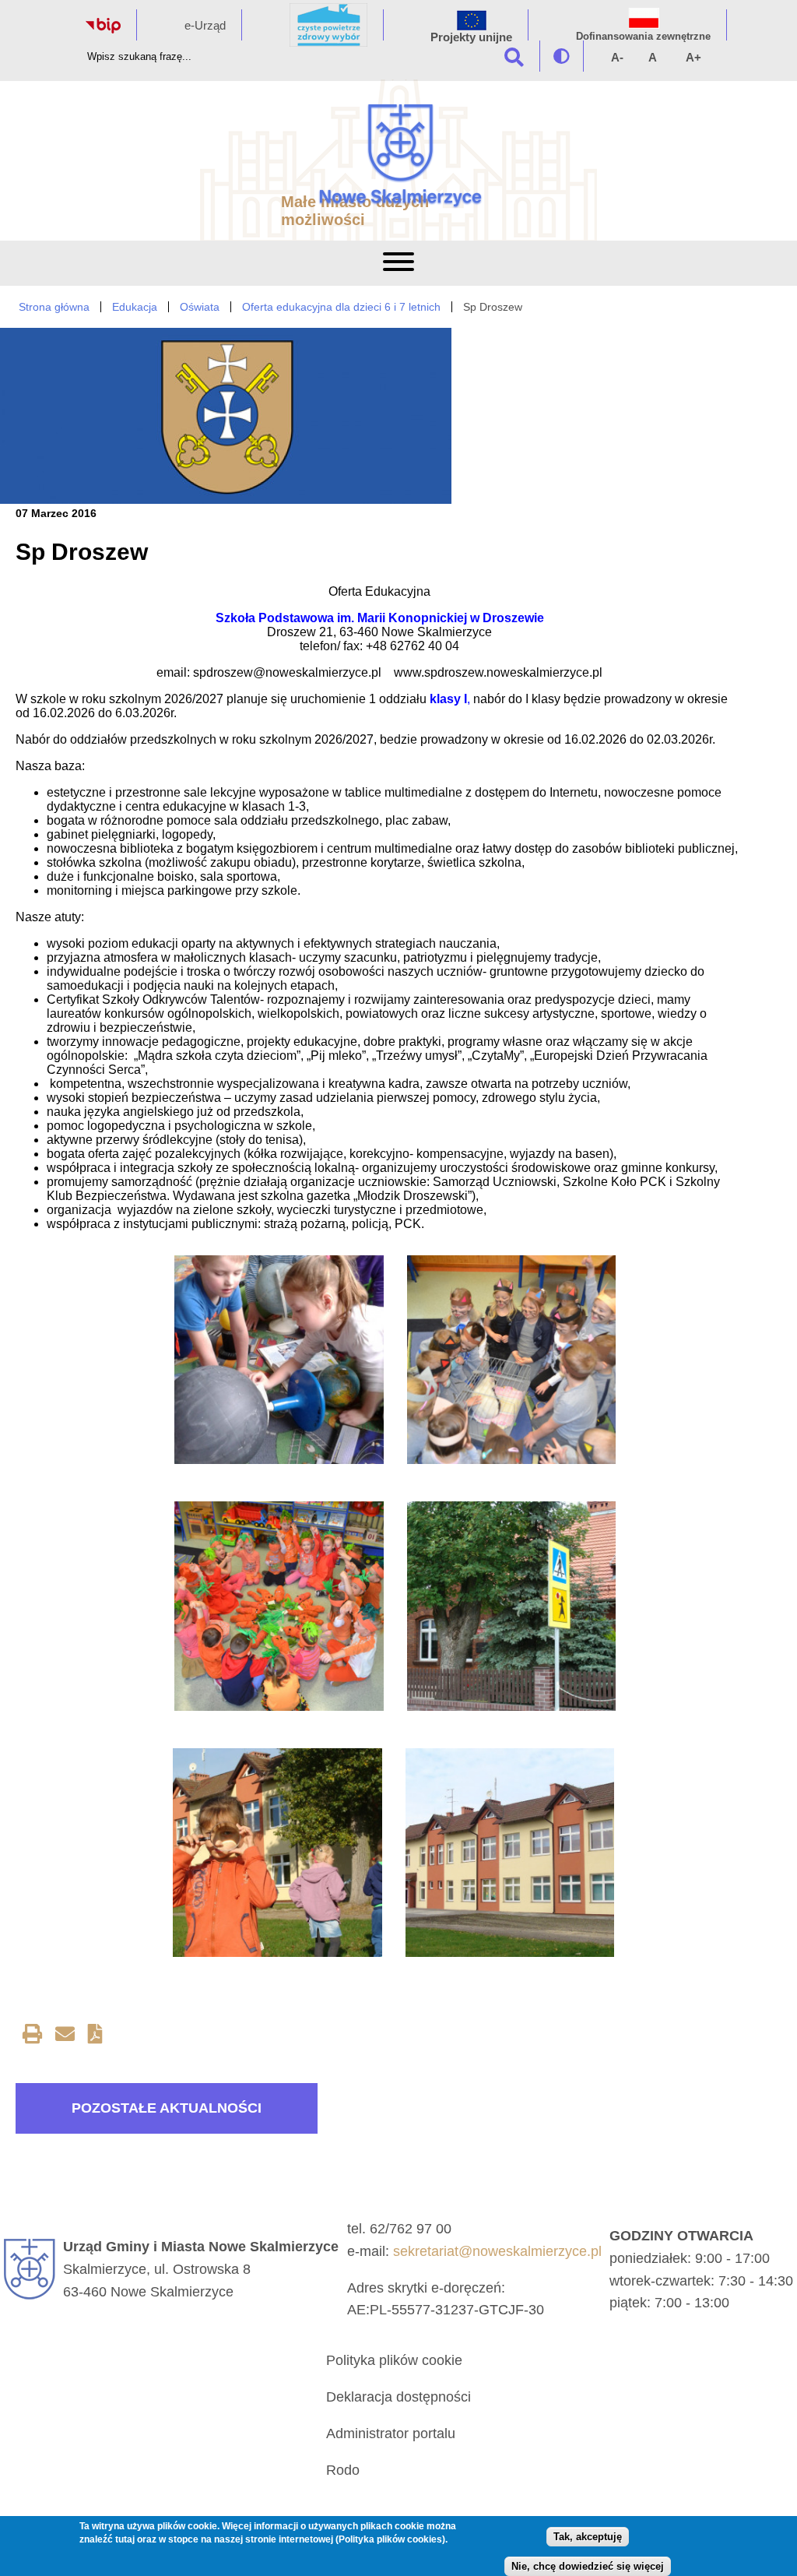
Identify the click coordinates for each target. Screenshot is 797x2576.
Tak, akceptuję (588, 2537)
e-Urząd (205, 25)
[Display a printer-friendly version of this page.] (32, 2037)
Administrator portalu (391, 2433)
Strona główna (54, 307)
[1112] (279, 1360)
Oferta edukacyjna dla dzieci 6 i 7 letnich (341, 307)
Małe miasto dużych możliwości (355, 211)
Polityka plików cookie (394, 2360)
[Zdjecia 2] (277, 1853)
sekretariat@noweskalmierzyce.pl (497, 2251)
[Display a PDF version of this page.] (95, 2037)
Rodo (343, 2470)
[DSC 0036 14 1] (279, 1606)
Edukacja (135, 307)
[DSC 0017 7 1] (511, 1360)
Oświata (200, 307)
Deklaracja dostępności (398, 2397)
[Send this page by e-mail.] (65, 2037)
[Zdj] (511, 1606)
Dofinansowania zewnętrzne (643, 36)
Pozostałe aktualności (167, 2108)
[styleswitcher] (562, 56)
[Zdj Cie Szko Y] (510, 1853)
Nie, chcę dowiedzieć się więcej (588, 2566)
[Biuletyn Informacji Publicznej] (103, 29)
